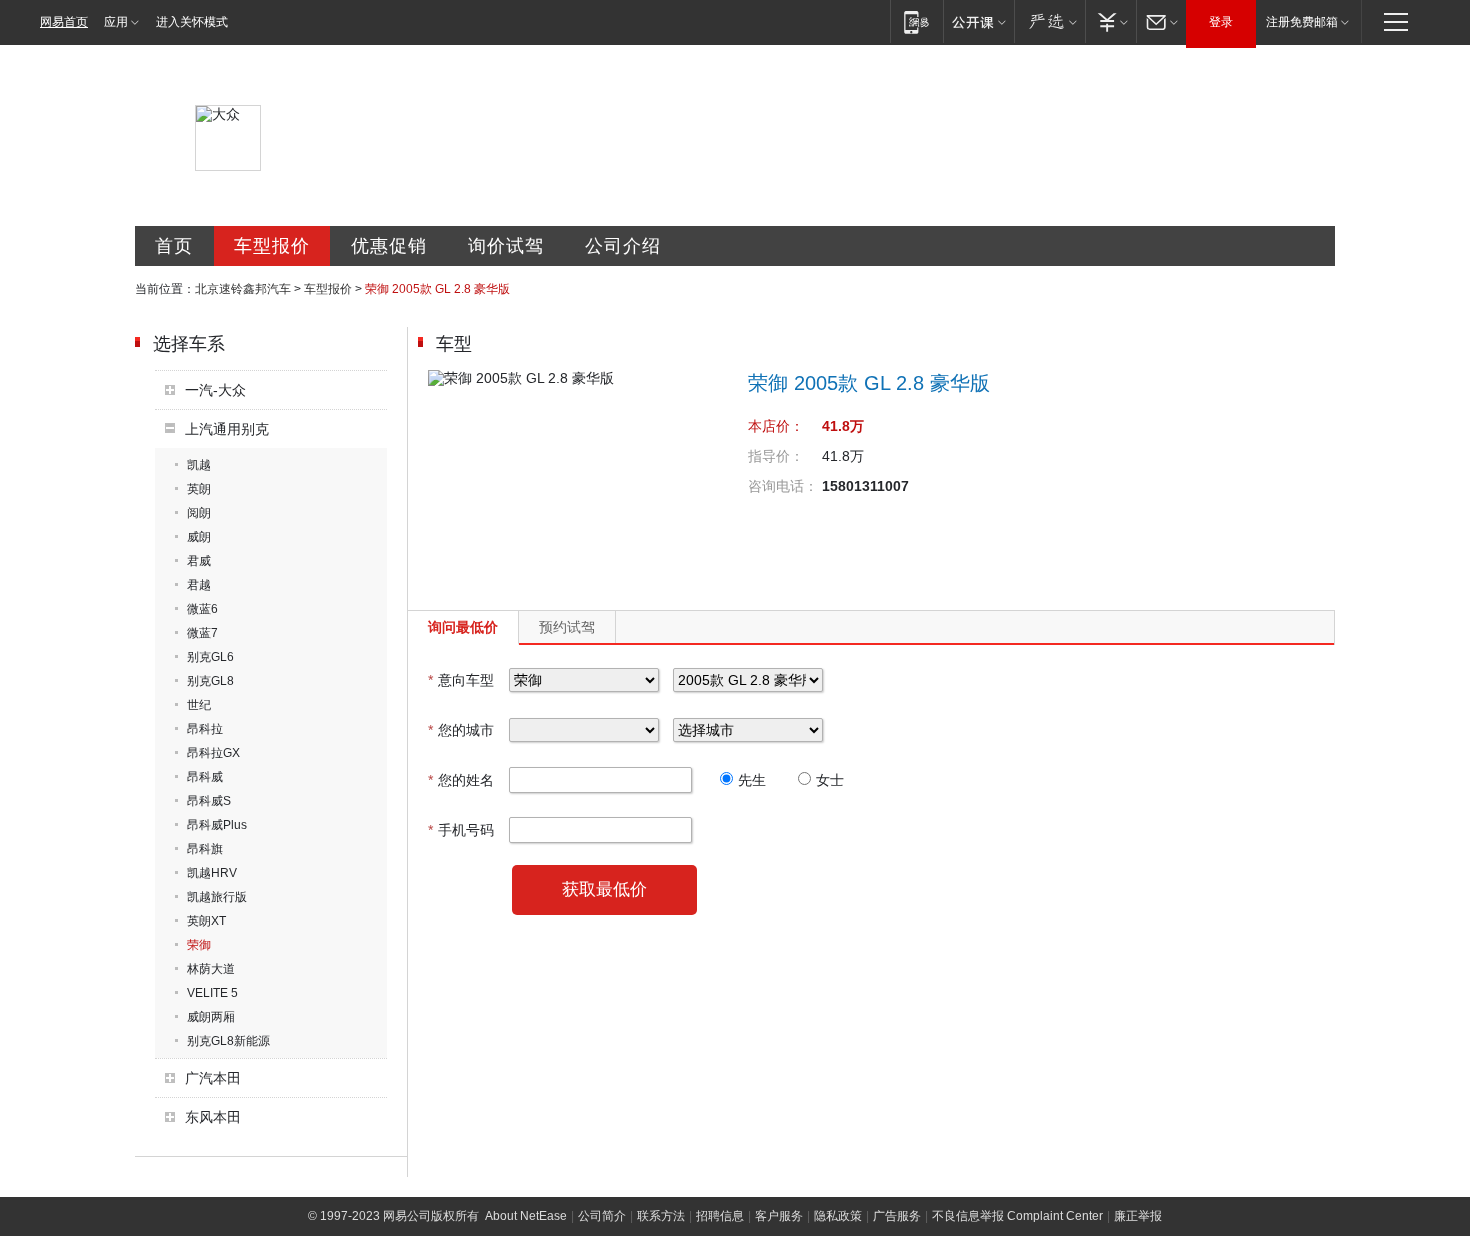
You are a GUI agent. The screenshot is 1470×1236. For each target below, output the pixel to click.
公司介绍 (623, 246)
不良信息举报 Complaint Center (1017, 1216)
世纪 (199, 705)
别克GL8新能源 (228, 1041)
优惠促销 (389, 246)
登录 (1221, 22)
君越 (199, 585)
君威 (199, 561)
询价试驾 (506, 246)
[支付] (1110, 21)
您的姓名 (461, 780)
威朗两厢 (211, 1017)
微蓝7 (202, 633)
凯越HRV (212, 873)
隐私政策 (838, 1216)
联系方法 (661, 1216)
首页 (174, 246)
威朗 (199, 537)
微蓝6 (202, 609)
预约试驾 (567, 627)
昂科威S (209, 801)
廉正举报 (1138, 1216)
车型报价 (272, 246)
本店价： (776, 426)
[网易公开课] (978, 21)
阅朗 (199, 513)
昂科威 (205, 777)
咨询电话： (783, 486)
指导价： (776, 456)
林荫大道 (211, 969)
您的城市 (461, 730)
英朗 (199, 489)
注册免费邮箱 (1302, 22)
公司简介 (602, 1216)
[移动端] (916, 21)
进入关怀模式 (192, 22)
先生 (752, 780)
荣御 (199, 945)
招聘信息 (720, 1216)
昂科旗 (205, 849)
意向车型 (461, 680)
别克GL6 (210, 657)
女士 (830, 780)
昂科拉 (205, 729)
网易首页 (64, 22)
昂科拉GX (213, 753)
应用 (116, 22)
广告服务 (897, 1216)
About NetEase (526, 1216)
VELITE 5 (212, 993)
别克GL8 (210, 681)
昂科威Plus (217, 825)
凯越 (199, 465)
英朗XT (206, 921)
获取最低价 (604, 889)
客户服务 (779, 1216)
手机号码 (461, 830)
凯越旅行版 (217, 897)
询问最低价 (463, 627)
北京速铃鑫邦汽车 (243, 289)
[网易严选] (1049, 21)
